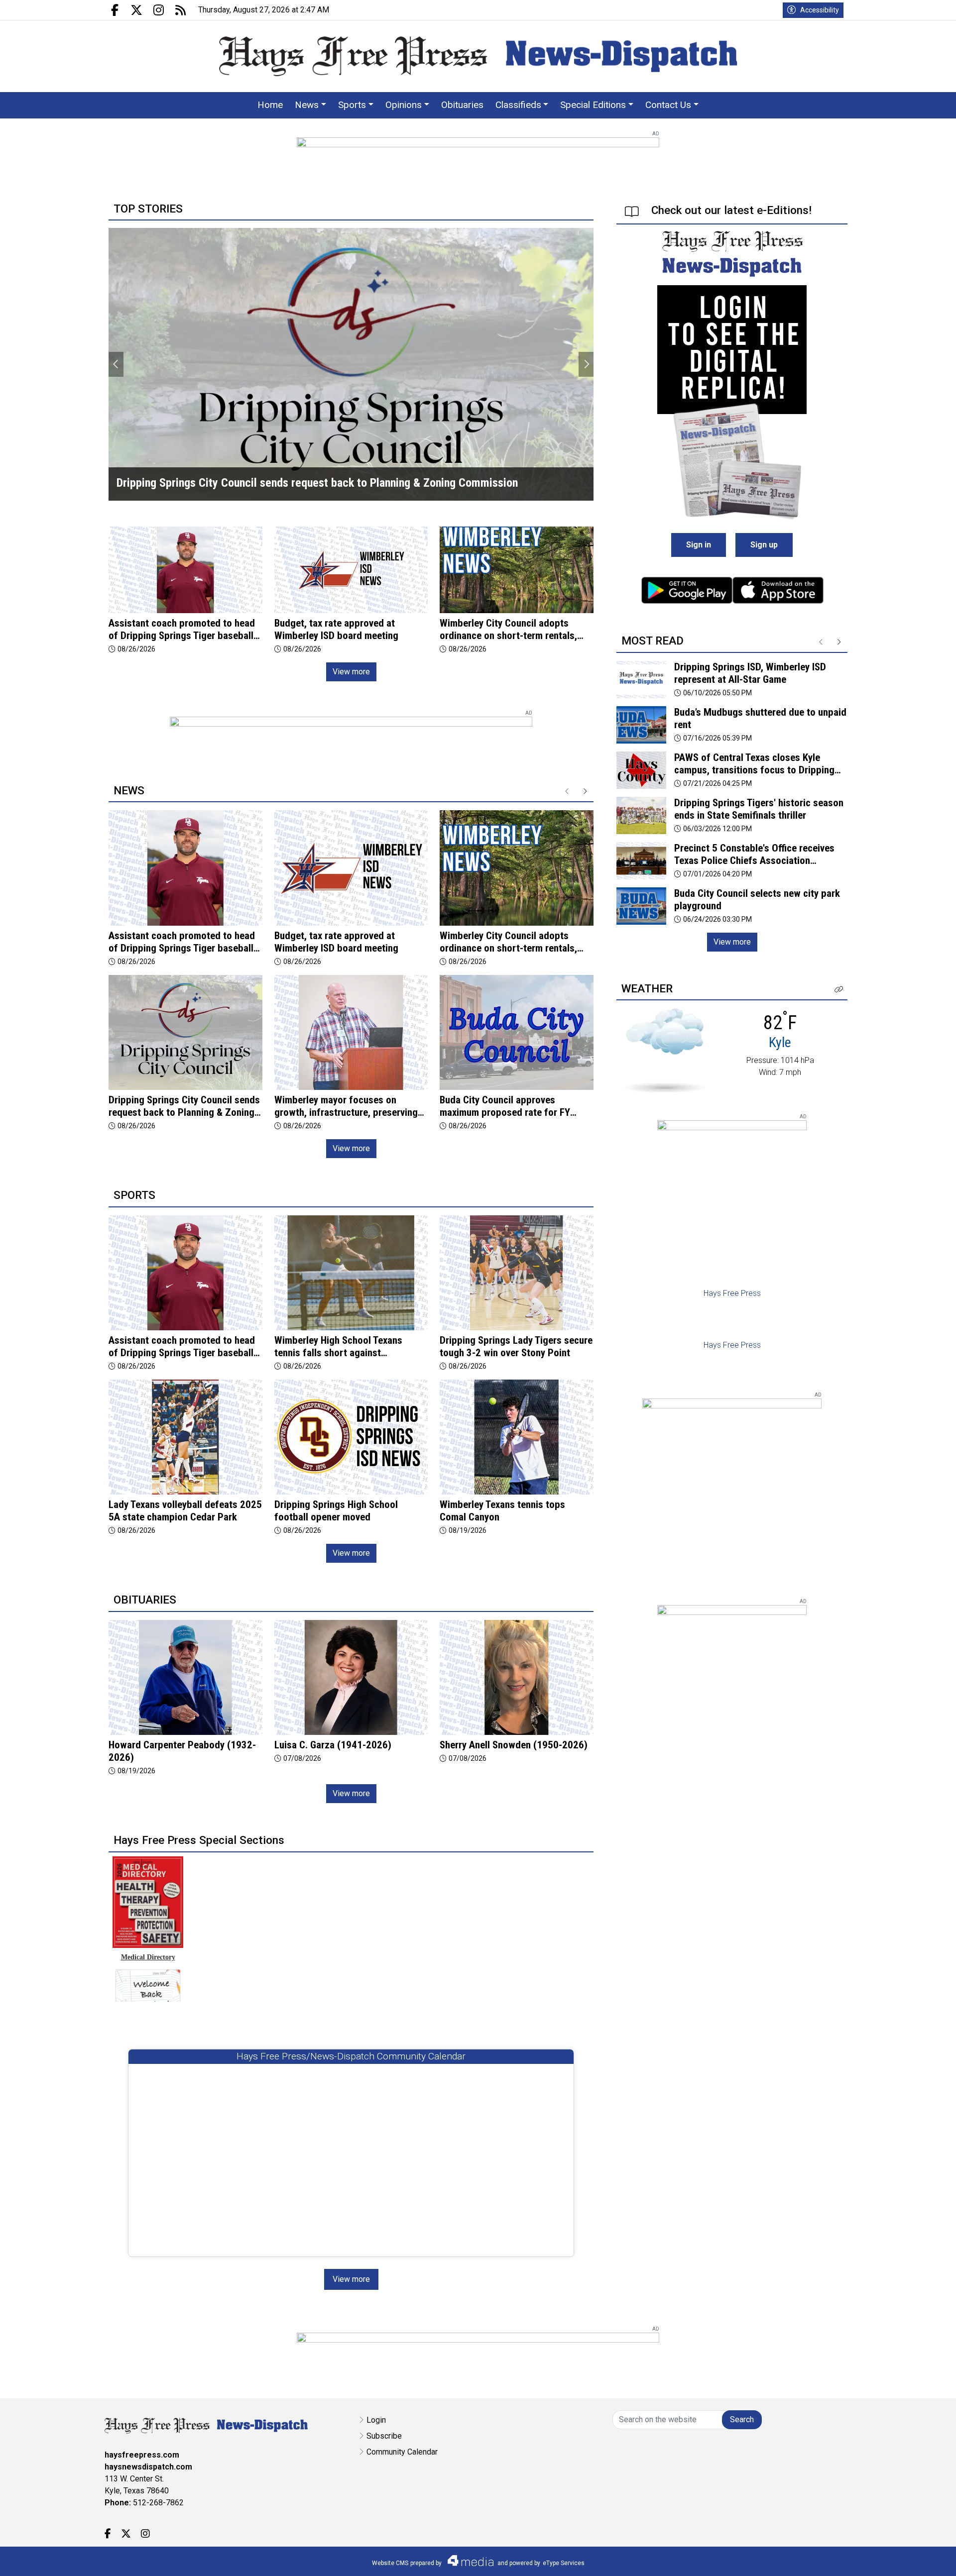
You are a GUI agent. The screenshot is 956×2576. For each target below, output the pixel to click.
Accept (922, 2558)
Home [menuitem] (270, 105)
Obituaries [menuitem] (462, 105)
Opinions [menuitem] (404, 105)
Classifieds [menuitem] (518, 105)
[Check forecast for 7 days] (664, 1050)
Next (586, 364)
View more (351, 672)
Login (376, 2420)
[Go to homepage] (478, 56)
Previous (116, 364)
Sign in (699, 545)
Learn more (873, 2559)
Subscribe (384, 2436)
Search (742, 2419)
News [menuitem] (307, 105)
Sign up (764, 545)
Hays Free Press (732, 1293)
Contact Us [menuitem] (668, 105)
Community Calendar (402, 2452)
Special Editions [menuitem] (593, 105)
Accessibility (820, 10)
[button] (839, 990)
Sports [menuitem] (352, 105)
